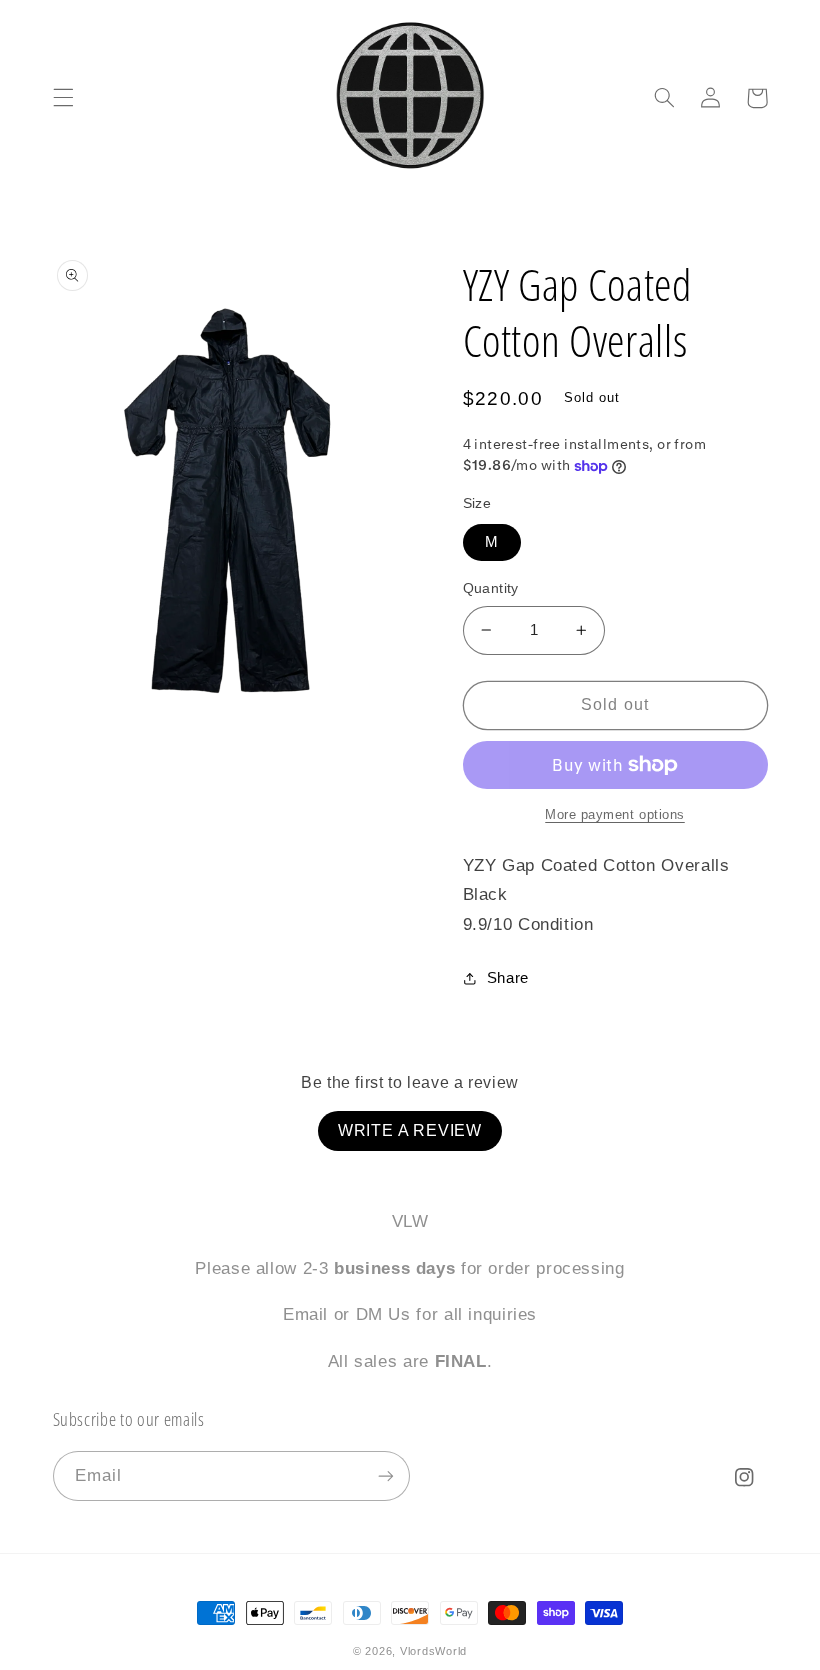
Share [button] (508, 978)
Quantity (491, 588)
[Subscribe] (386, 1475)
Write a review (410, 1130)
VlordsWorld (433, 1651)
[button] (63, 98)
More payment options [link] (615, 815)
